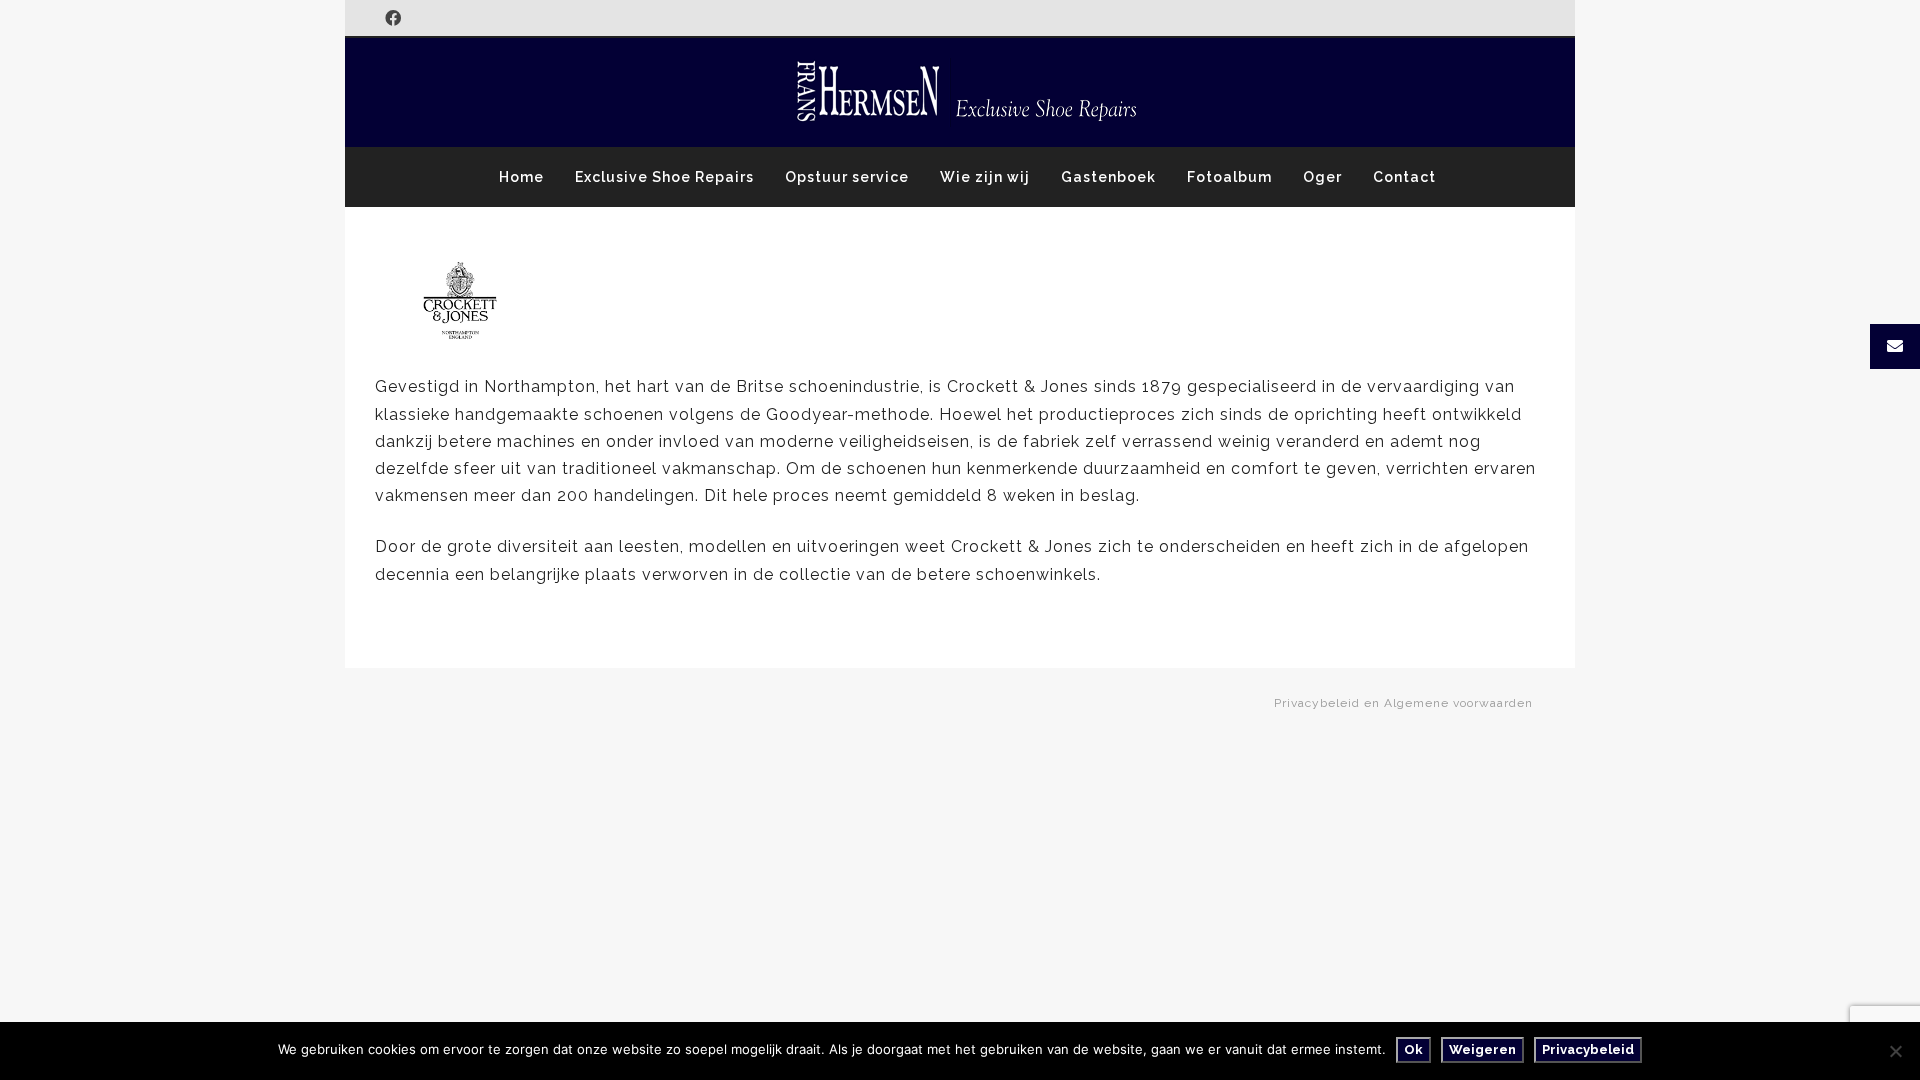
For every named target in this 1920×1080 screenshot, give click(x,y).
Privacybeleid (1588, 1049)
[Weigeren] (1895, 1051)
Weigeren (1482, 1049)
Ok (1413, 1049)
